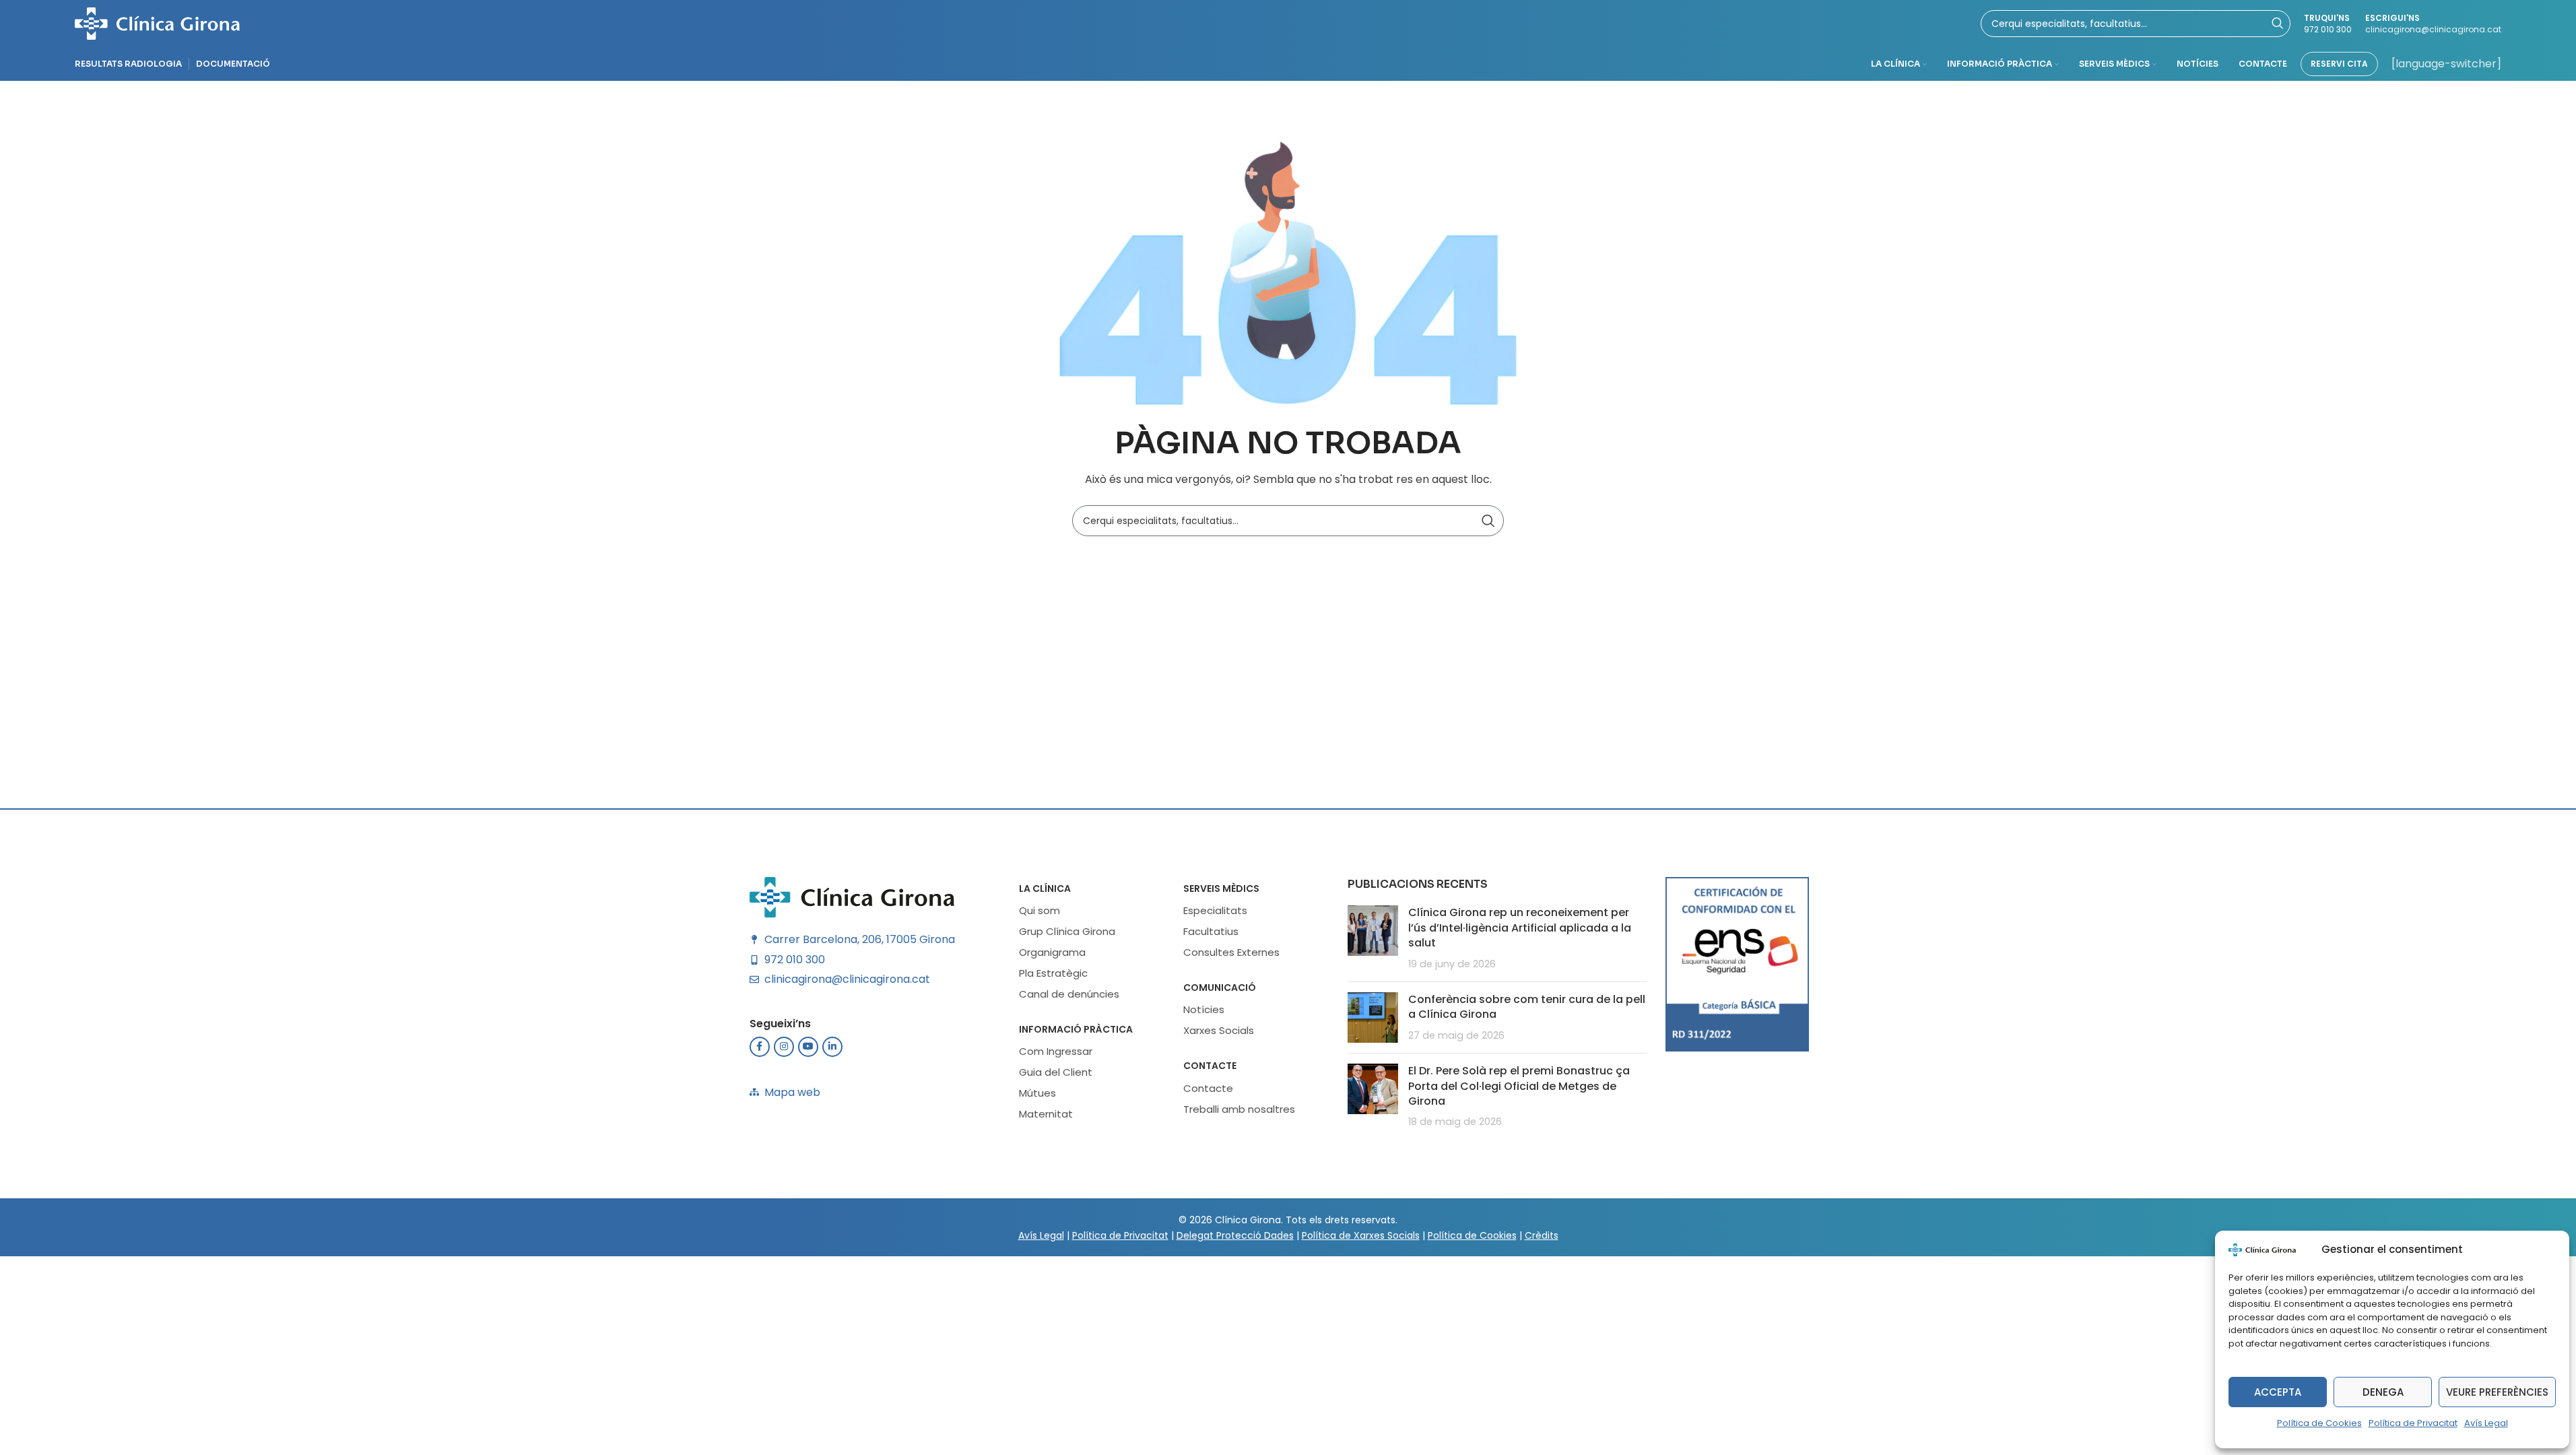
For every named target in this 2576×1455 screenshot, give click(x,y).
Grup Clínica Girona (1067, 931)
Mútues (1037, 1093)
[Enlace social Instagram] (784, 1047)
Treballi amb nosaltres (1239, 1109)
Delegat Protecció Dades (1235, 1235)
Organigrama (1052, 952)
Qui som (1039, 910)
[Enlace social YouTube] (808, 1047)
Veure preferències (2497, 1392)
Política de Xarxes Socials (1361, 1235)
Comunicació (1220, 988)
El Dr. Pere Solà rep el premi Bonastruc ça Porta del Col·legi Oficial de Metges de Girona (1519, 1086)
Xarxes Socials (1219, 1030)
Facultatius (1211, 931)
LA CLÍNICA (1045, 888)
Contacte (1210, 1066)
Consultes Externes (1231, 952)
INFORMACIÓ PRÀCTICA (1076, 1029)
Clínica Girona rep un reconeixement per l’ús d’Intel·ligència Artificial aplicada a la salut (1520, 928)
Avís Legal (2486, 1423)
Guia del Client (1056, 1072)
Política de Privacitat (2413, 1423)
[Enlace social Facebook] (760, 1047)
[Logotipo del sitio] (157, 23)
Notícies (1204, 1009)
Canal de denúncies (1069, 994)
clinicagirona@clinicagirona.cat (2433, 29)
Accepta (2278, 1392)
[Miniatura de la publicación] (1373, 938)
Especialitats (1215, 910)
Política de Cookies (2319, 1423)
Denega (2383, 1392)
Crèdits (1542, 1235)
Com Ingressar (1056, 1051)
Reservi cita (2339, 64)
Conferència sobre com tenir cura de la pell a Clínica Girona (1527, 1007)
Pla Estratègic (1053, 973)
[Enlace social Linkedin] (832, 1047)
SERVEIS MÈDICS (1221, 888)
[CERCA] (1488, 521)
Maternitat (1046, 1114)
